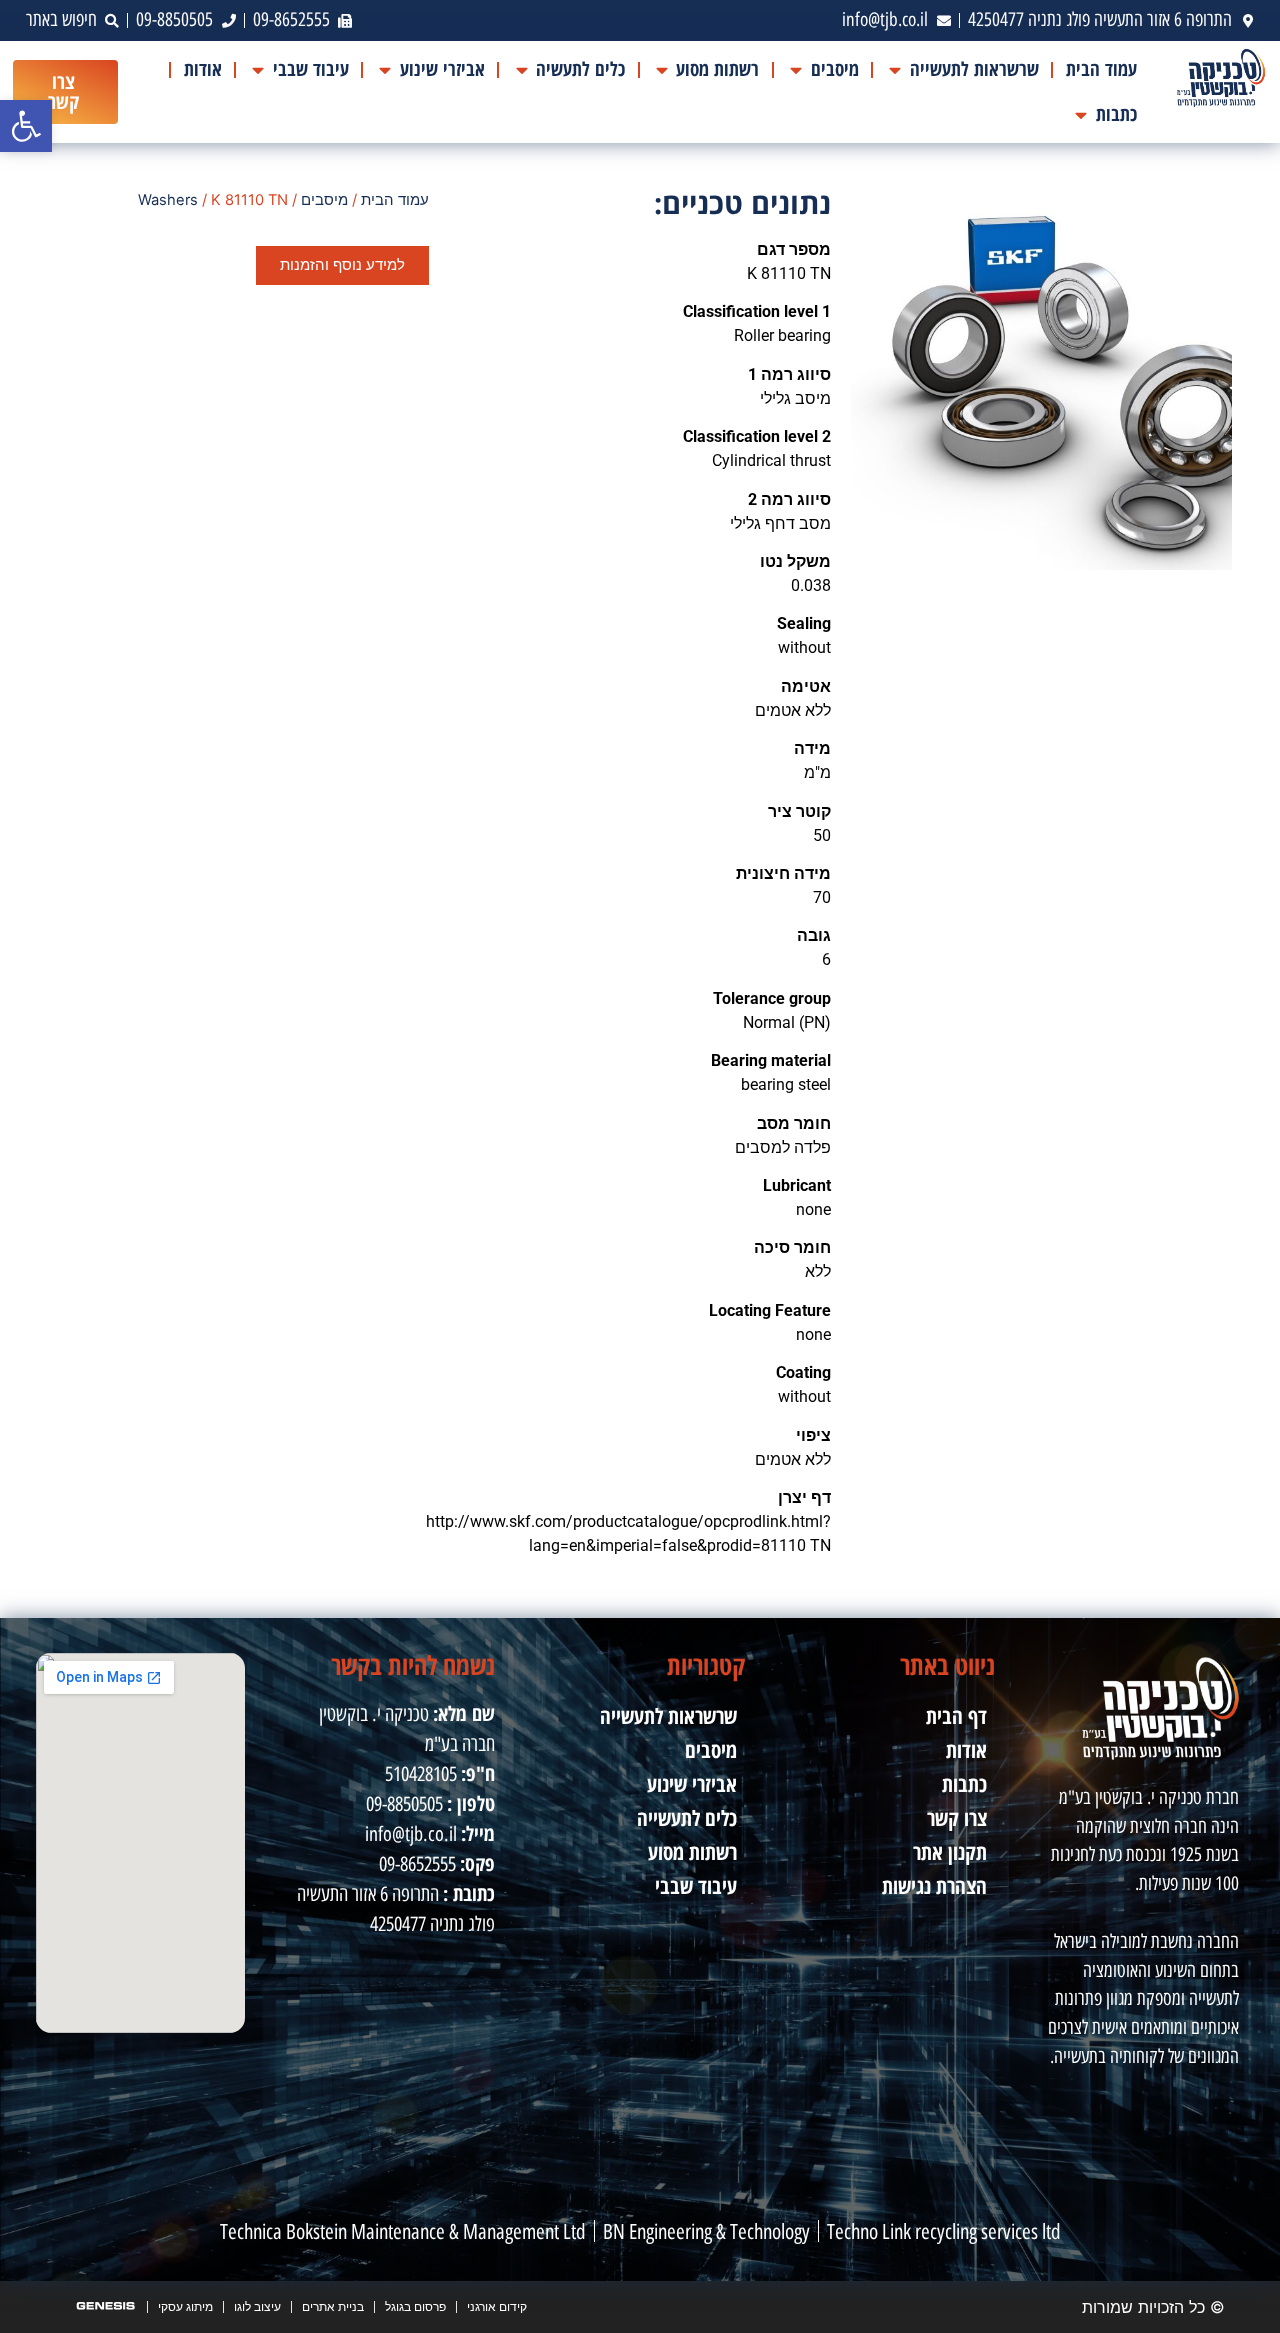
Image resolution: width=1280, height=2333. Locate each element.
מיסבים (324, 200)
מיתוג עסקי (185, 2306)
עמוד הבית (395, 200)
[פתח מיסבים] (795, 69)
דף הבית (956, 1716)
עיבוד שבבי (696, 1886)
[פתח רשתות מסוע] (661, 69)
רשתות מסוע (692, 1852)
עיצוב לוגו (257, 2306)
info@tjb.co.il (411, 1834)
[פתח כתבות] (1081, 114)
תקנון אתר (950, 1852)
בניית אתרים (333, 2306)
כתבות (964, 1784)
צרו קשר (957, 1818)
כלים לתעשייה (687, 1818)
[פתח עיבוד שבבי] (258, 69)
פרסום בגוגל (415, 2306)
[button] (26, 126)
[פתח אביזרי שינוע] (385, 69)
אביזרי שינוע (692, 1784)
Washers (168, 200)
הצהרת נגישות (934, 1886)
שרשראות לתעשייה (668, 1716)
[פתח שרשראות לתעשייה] (895, 69)
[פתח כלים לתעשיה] (521, 69)
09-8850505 (404, 1804)
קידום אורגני (497, 2306)
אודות (966, 1750)
